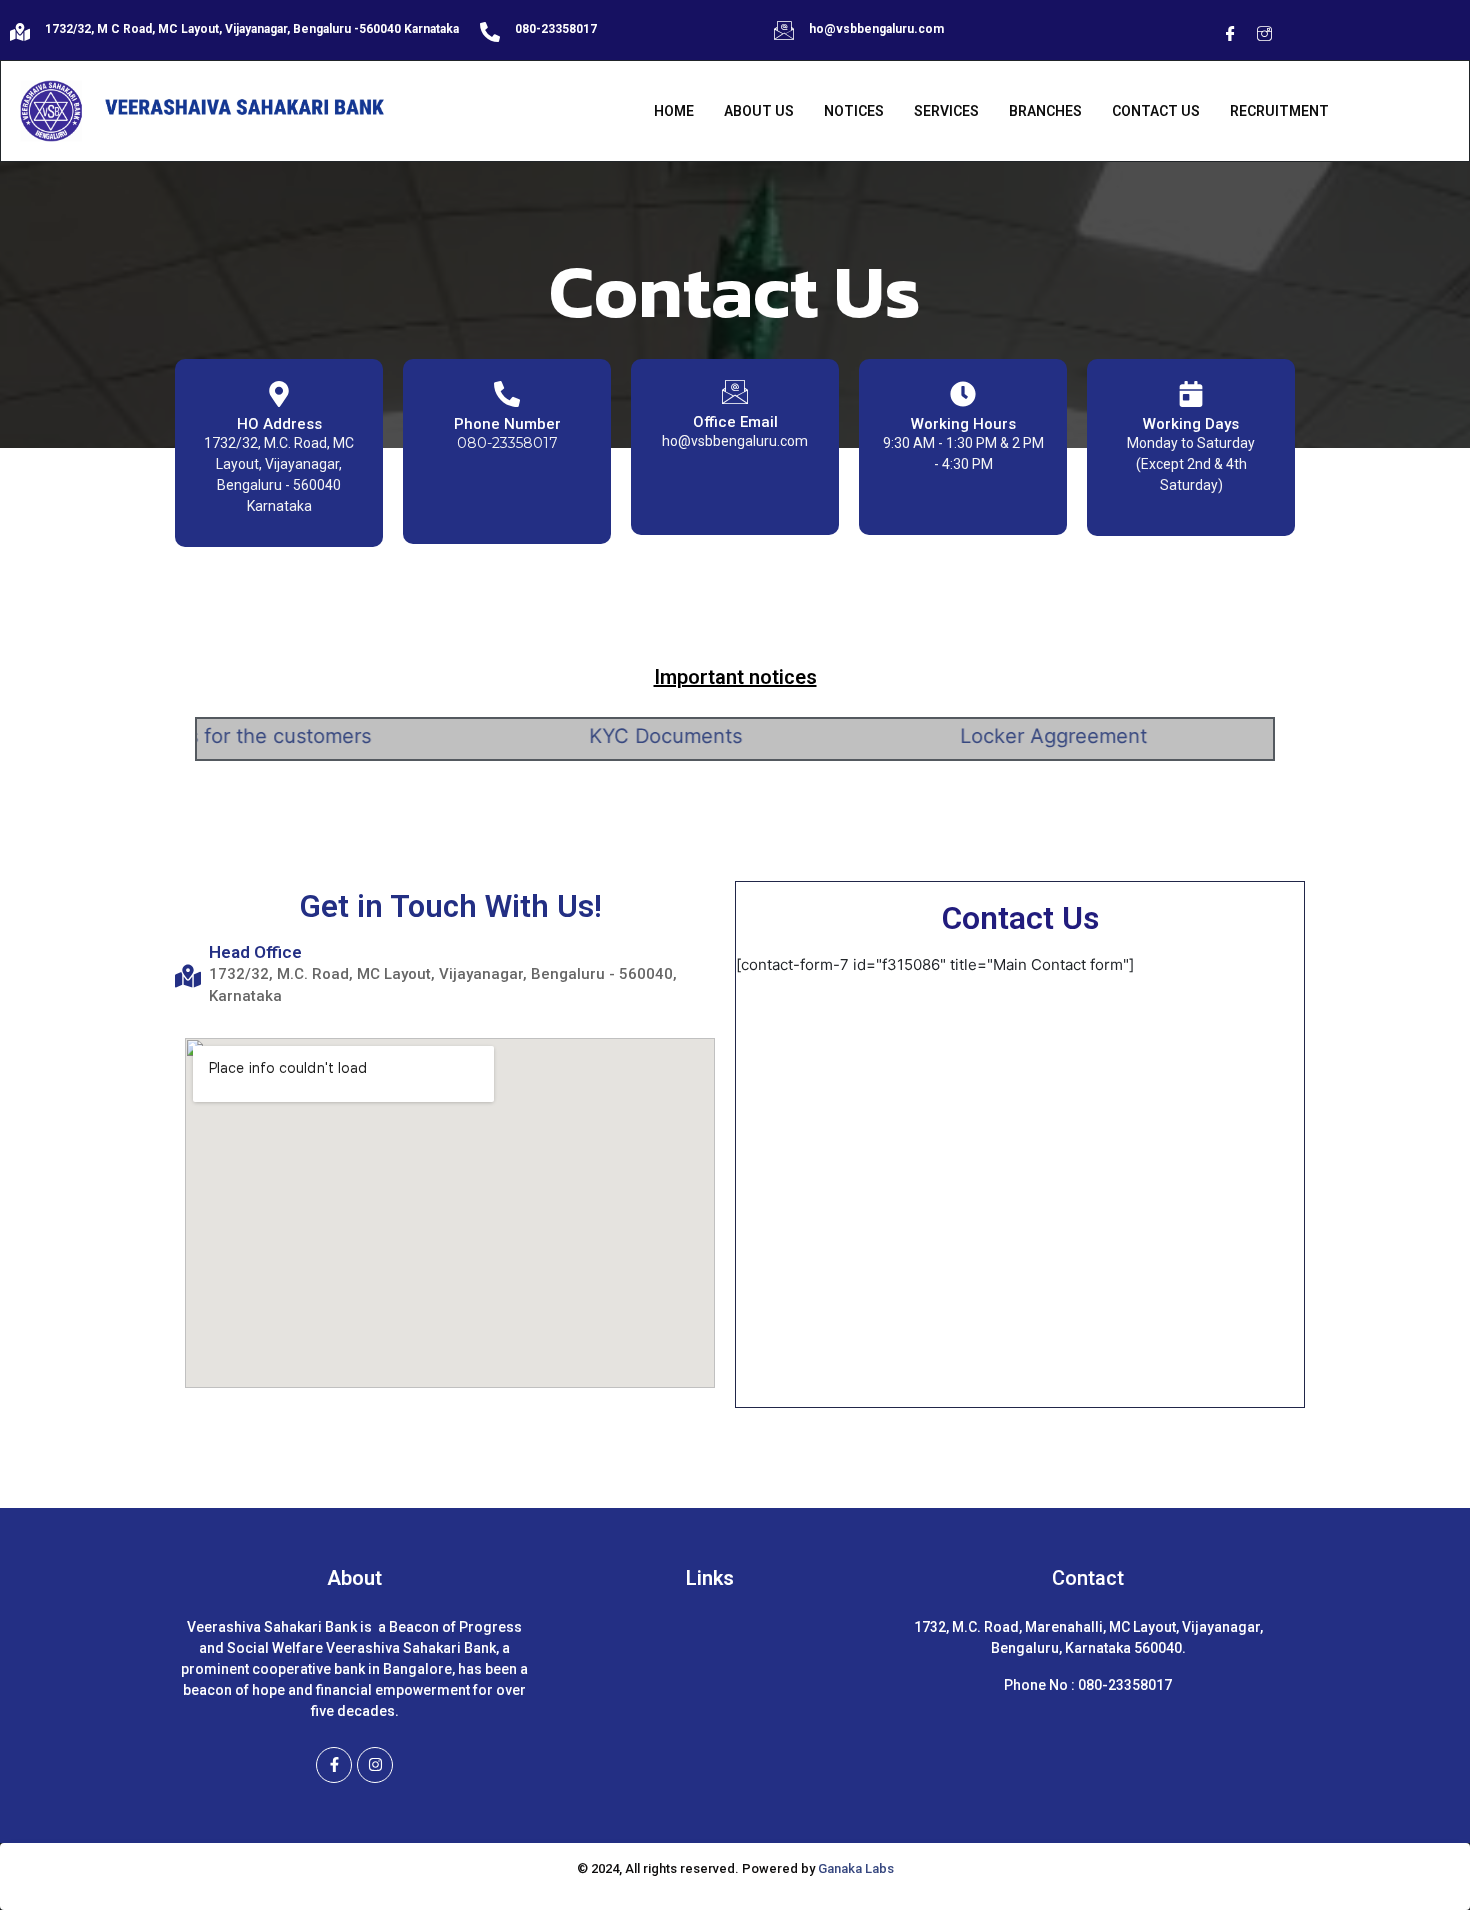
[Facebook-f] (334, 1765)
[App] (1298, 35)
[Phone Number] (507, 393)
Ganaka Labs (856, 1868)
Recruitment (1279, 111)
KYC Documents (618, 736)
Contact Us (1156, 111)
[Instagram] (1264, 35)
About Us (759, 111)
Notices (854, 111)
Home (674, 111)
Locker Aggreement (1006, 736)
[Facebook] (1230, 35)
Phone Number (507, 424)
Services (946, 111)
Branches (1045, 111)
